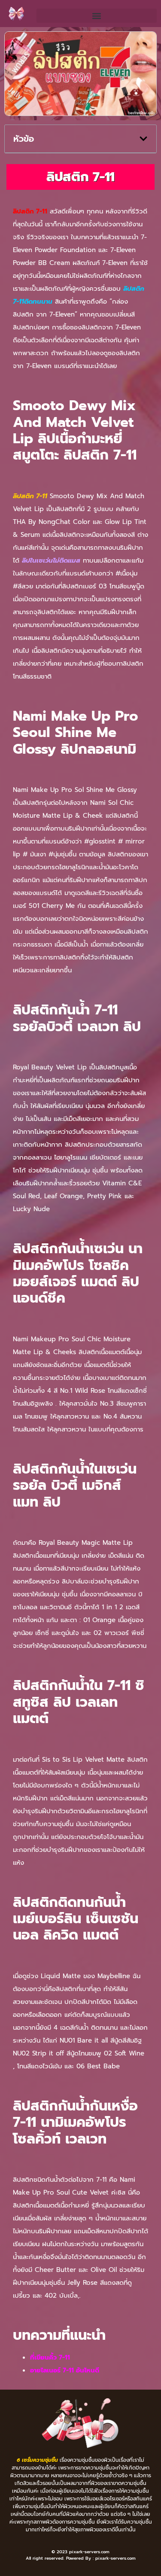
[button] (97, 16)
